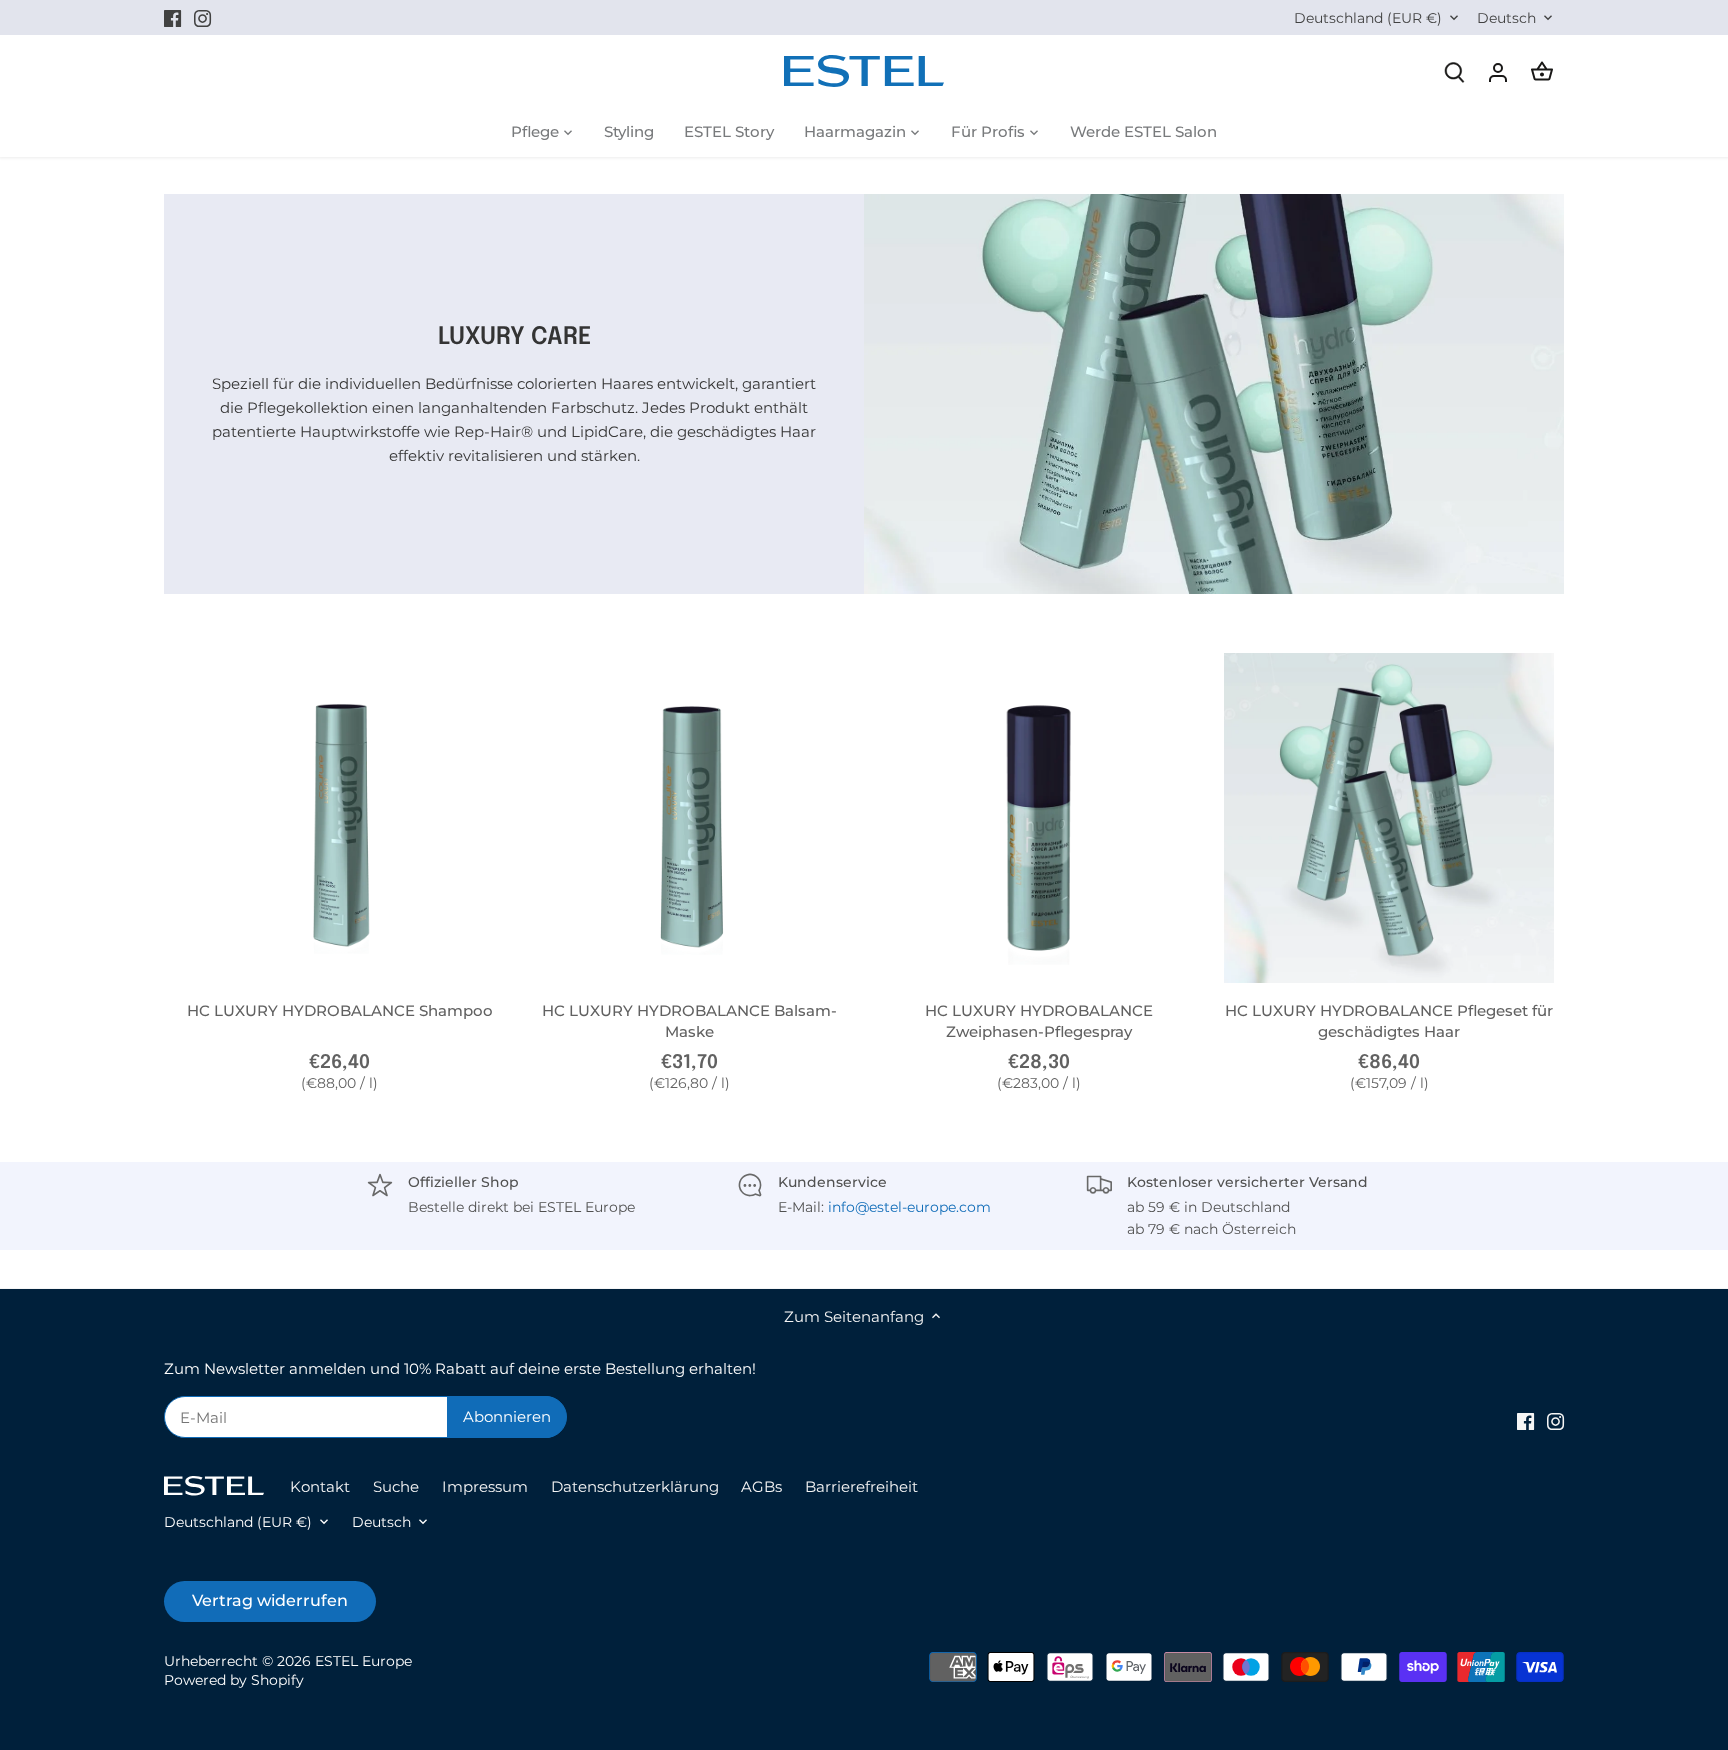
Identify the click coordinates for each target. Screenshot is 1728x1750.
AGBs (761, 1486)
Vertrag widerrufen (270, 1600)
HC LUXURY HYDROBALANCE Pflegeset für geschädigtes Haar (1389, 1021)
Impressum (485, 1486)
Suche (396, 1486)
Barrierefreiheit (861, 1486)
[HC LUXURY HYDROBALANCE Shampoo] (340, 818)
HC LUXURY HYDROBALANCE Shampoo (340, 1010)
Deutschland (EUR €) (1368, 18)
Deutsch (1506, 18)
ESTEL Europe (363, 1661)
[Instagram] (202, 17)
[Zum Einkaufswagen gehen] (1542, 71)
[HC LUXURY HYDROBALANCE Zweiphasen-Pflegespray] (1040, 818)
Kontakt (320, 1486)
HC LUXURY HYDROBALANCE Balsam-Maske (689, 1021)
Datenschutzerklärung (635, 1486)
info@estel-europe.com (909, 1207)
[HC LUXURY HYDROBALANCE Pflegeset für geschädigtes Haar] (1389, 818)
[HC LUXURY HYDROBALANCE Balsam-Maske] (690, 818)
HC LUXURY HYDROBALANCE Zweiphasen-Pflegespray (1039, 1021)
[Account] (1498, 71)
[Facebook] (172, 17)
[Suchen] (1454, 71)
